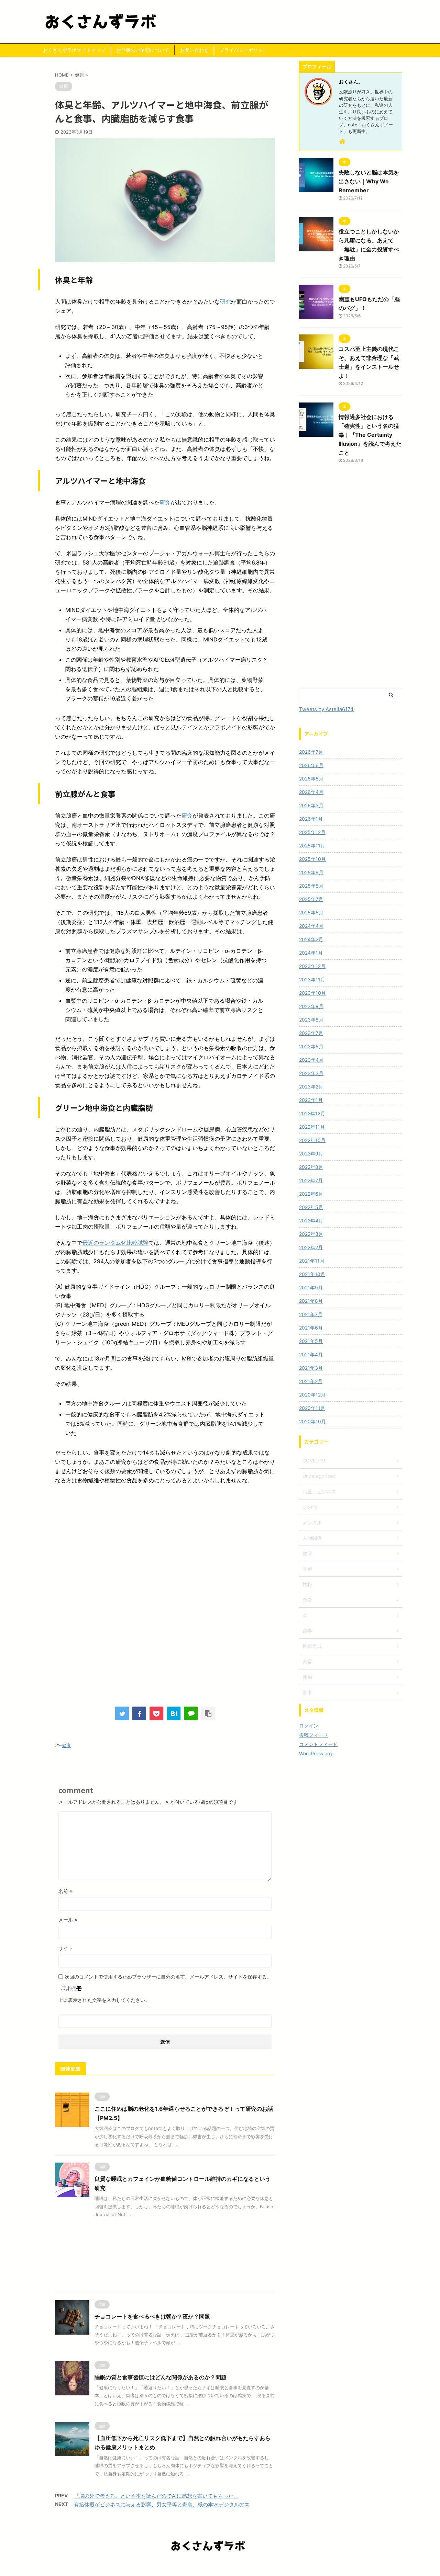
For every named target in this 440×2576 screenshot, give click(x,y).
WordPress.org (316, 1753)
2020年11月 (312, 1408)
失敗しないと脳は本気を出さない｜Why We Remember (369, 181)
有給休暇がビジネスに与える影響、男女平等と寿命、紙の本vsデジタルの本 (162, 2504)
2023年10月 (312, 993)
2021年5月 (311, 1341)
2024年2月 (311, 939)
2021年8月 (311, 1301)
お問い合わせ (194, 50)
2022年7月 (311, 1180)
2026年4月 (311, 792)
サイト (66, 1948)
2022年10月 (312, 1140)
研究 (225, 301)
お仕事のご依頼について (143, 50)
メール (68, 1920)
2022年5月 (311, 1207)
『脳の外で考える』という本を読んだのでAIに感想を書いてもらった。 (156, 2496)
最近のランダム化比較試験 (115, 1243)
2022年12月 (312, 1113)
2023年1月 (311, 1100)
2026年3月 (311, 805)
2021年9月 (311, 1287)
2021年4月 (311, 1354)
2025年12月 (312, 832)
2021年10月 (312, 1274)
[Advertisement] (165, 1547)
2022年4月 (311, 1221)
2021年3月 (311, 1368)
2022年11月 (312, 1127)
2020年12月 (312, 1395)
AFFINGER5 (258, 2566)
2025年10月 (312, 859)
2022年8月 (311, 1167)
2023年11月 (312, 979)
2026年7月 (311, 752)
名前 (65, 1891)
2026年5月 (311, 779)
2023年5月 (311, 1046)
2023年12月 (312, 966)
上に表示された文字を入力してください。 (104, 2000)
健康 (66, 1745)
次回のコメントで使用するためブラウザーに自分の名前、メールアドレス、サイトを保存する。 (168, 1977)
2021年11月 (312, 1261)
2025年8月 (311, 886)
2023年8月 (311, 1020)
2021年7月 (311, 1314)
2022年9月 (311, 1154)
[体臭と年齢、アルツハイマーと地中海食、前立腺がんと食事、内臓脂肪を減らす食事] (174, 1713)
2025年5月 (311, 913)
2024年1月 (311, 953)
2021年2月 (311, 1381)
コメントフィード (318, 1744)
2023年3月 (311, 1073)
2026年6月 (311, 765)
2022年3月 (311, 1234)
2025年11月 (312, 846)
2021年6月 (311, 1328)
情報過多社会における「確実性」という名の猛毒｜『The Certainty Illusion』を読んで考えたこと (370, 435)
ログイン (309, 1726)
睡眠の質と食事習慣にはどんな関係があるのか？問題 (161, 2377)
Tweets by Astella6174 (326, 709)
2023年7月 (311, 1033)
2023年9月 (311, 1006)
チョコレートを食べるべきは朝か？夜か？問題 (152, 2316)
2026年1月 (311, 819)
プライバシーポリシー (243, 50)
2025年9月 (311, 872)
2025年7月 (311, 899)
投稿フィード (313, 1735)
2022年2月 (311, 1247)
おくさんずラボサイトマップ (74, 50)
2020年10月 (312, 1421)
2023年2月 (311, 1087)
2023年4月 (311, 1060)
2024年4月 (311, 926)
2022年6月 (311, 1194)
